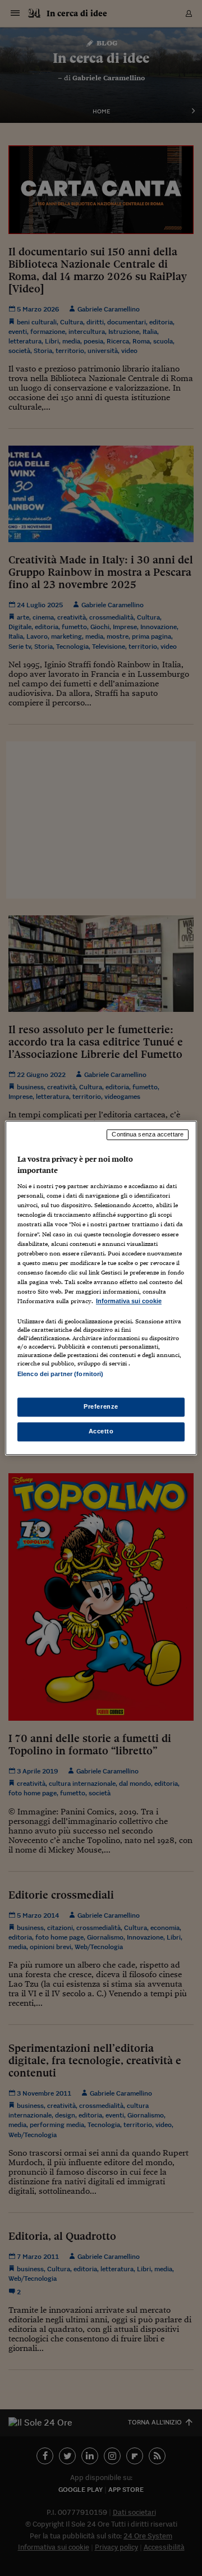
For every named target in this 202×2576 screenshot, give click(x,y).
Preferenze (101, 1407)
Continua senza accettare (148, 1134)
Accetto (101, 1432)
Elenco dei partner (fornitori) (60, 1374)
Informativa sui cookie (129, 1301)
